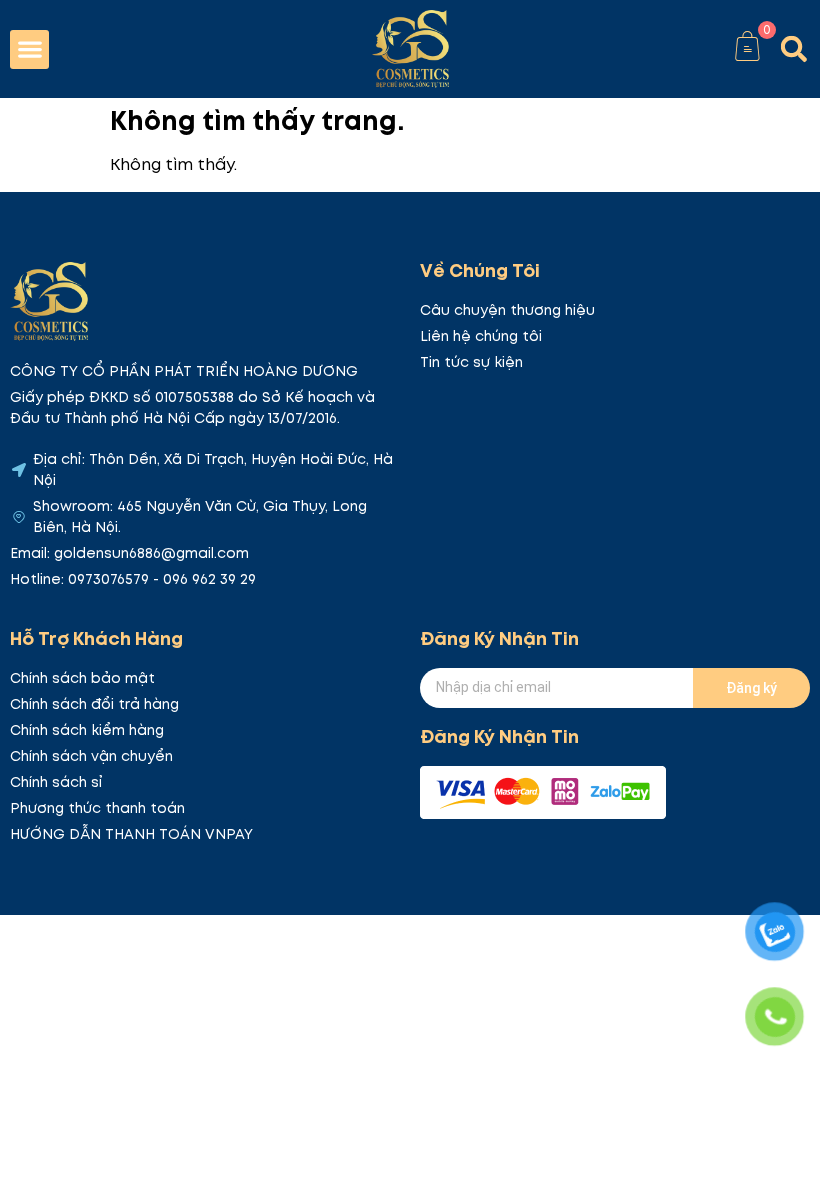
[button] (29, 49)
